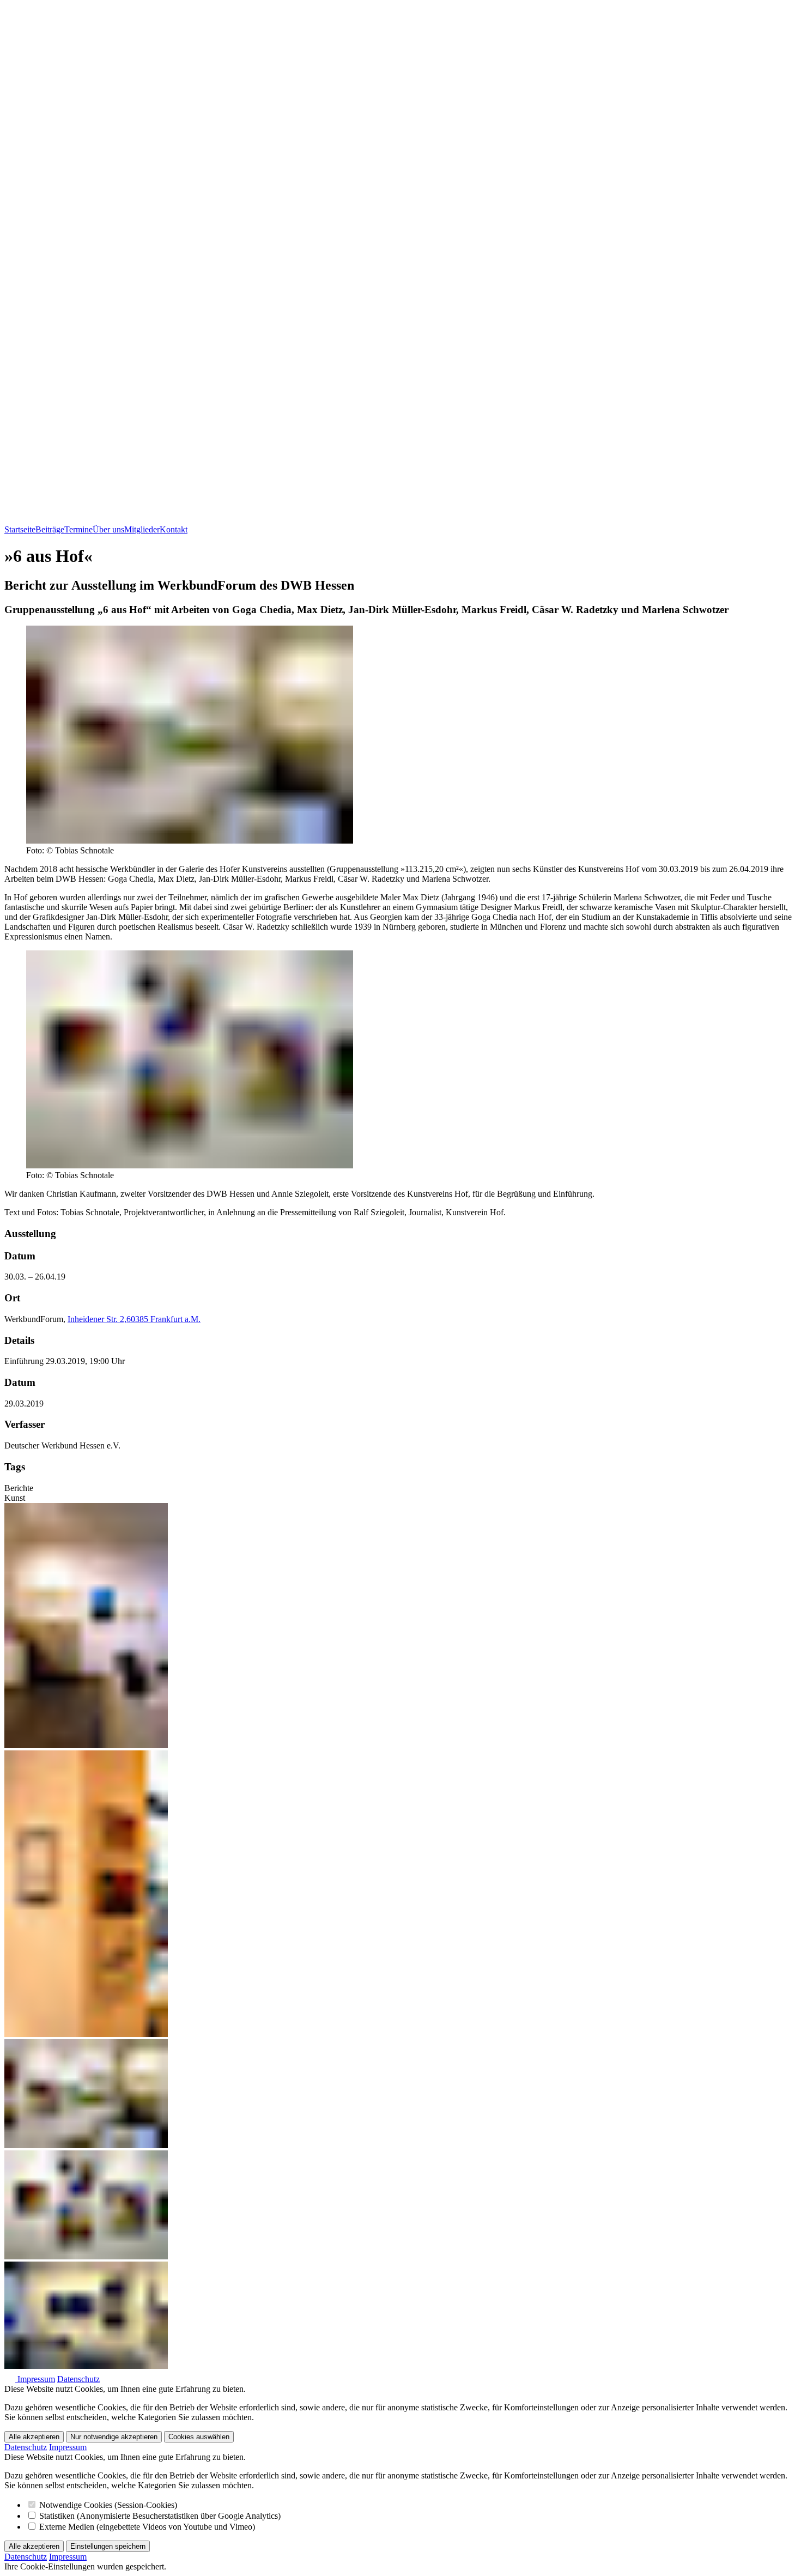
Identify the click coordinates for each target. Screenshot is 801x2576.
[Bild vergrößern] (190, 841)
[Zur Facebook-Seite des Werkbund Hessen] (11, 2379)
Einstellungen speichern (108, 2546)
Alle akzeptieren (34, 2437)
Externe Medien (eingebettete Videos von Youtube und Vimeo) (146, 2527)
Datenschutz (78, 2379)
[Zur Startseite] (400, 520)
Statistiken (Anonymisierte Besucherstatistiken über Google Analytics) (159, 2516)
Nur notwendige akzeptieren (114, 2437)
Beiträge (50, 529)
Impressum (36, 2379)
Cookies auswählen (199, 2437)
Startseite (20, 529)
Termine (78, 529)
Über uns (108, 529)
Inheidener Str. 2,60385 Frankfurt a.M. (134, 1319)
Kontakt (174, 529)
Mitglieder (142, 529)
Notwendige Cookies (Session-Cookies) (107, 2505)
